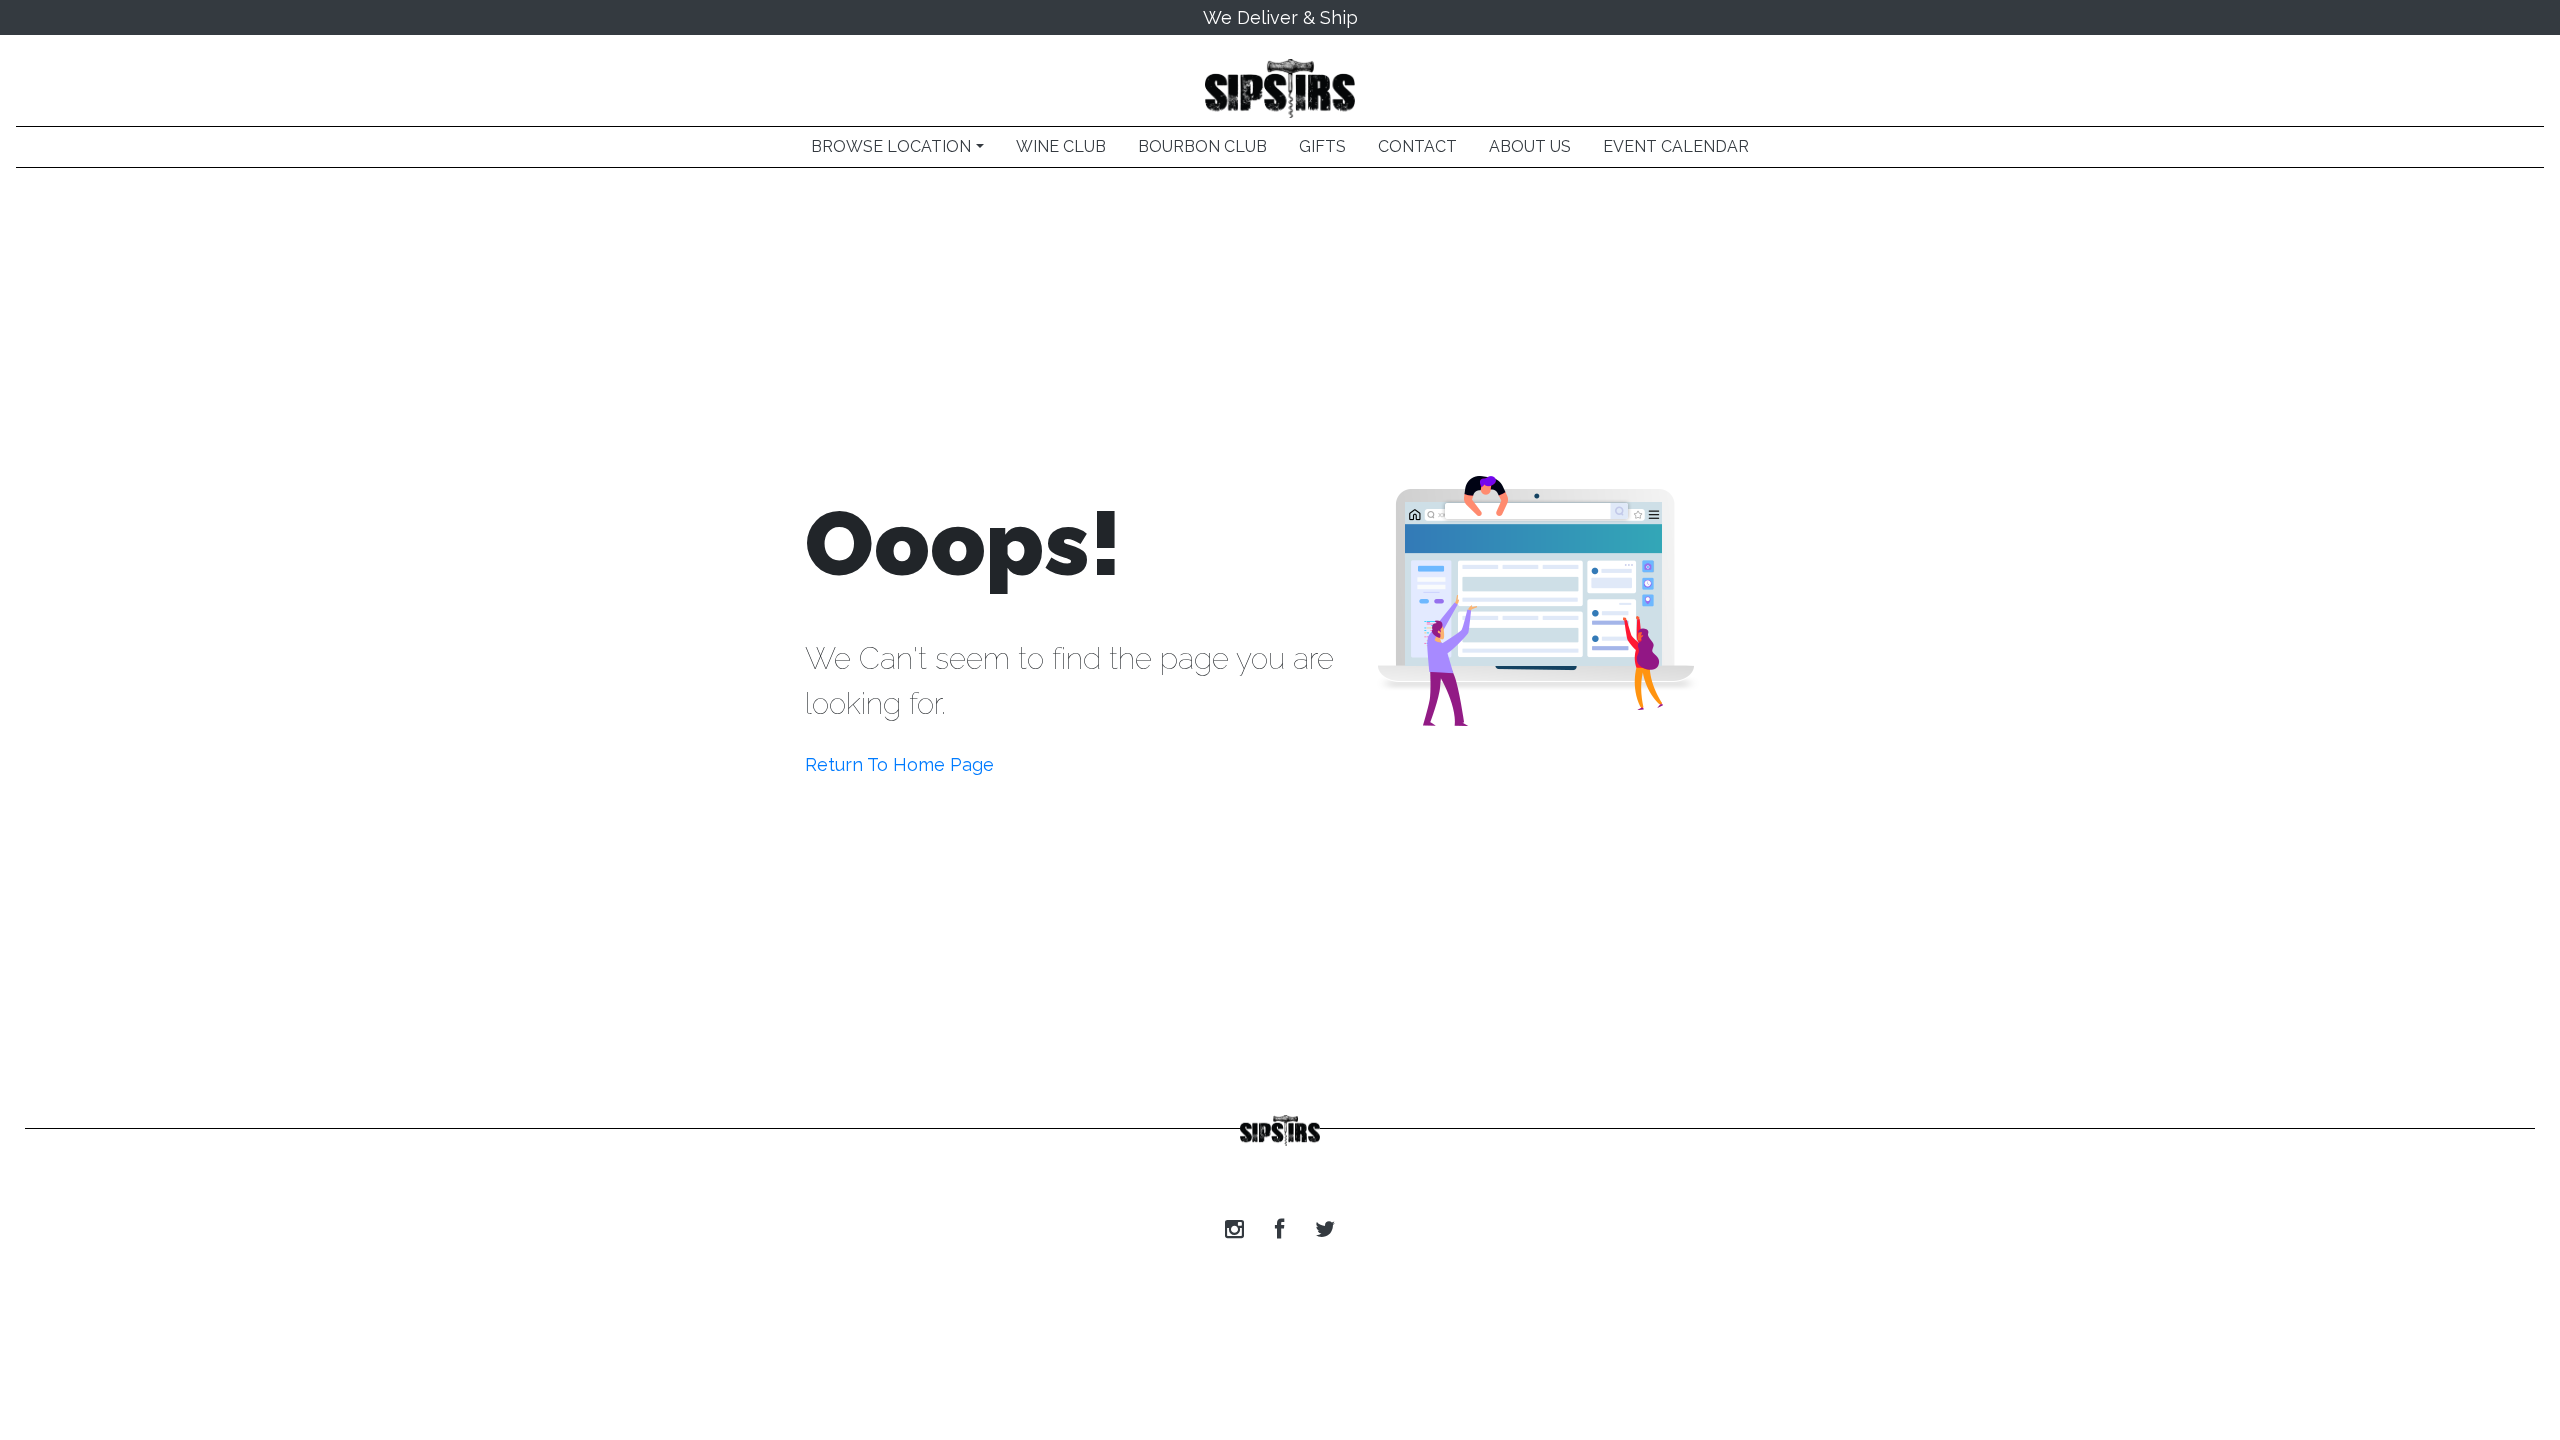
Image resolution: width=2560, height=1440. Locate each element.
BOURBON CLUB (1202, 146)
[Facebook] (1279, 1230)
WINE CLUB (1061, 146)
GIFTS (1322, 146)
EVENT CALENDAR (1676, 146)
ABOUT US (1530, 146)
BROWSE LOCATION (891, 146)
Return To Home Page (899, 764)
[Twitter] (1325, 1230)
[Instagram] (1234, 1230)
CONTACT (1417, 146)
